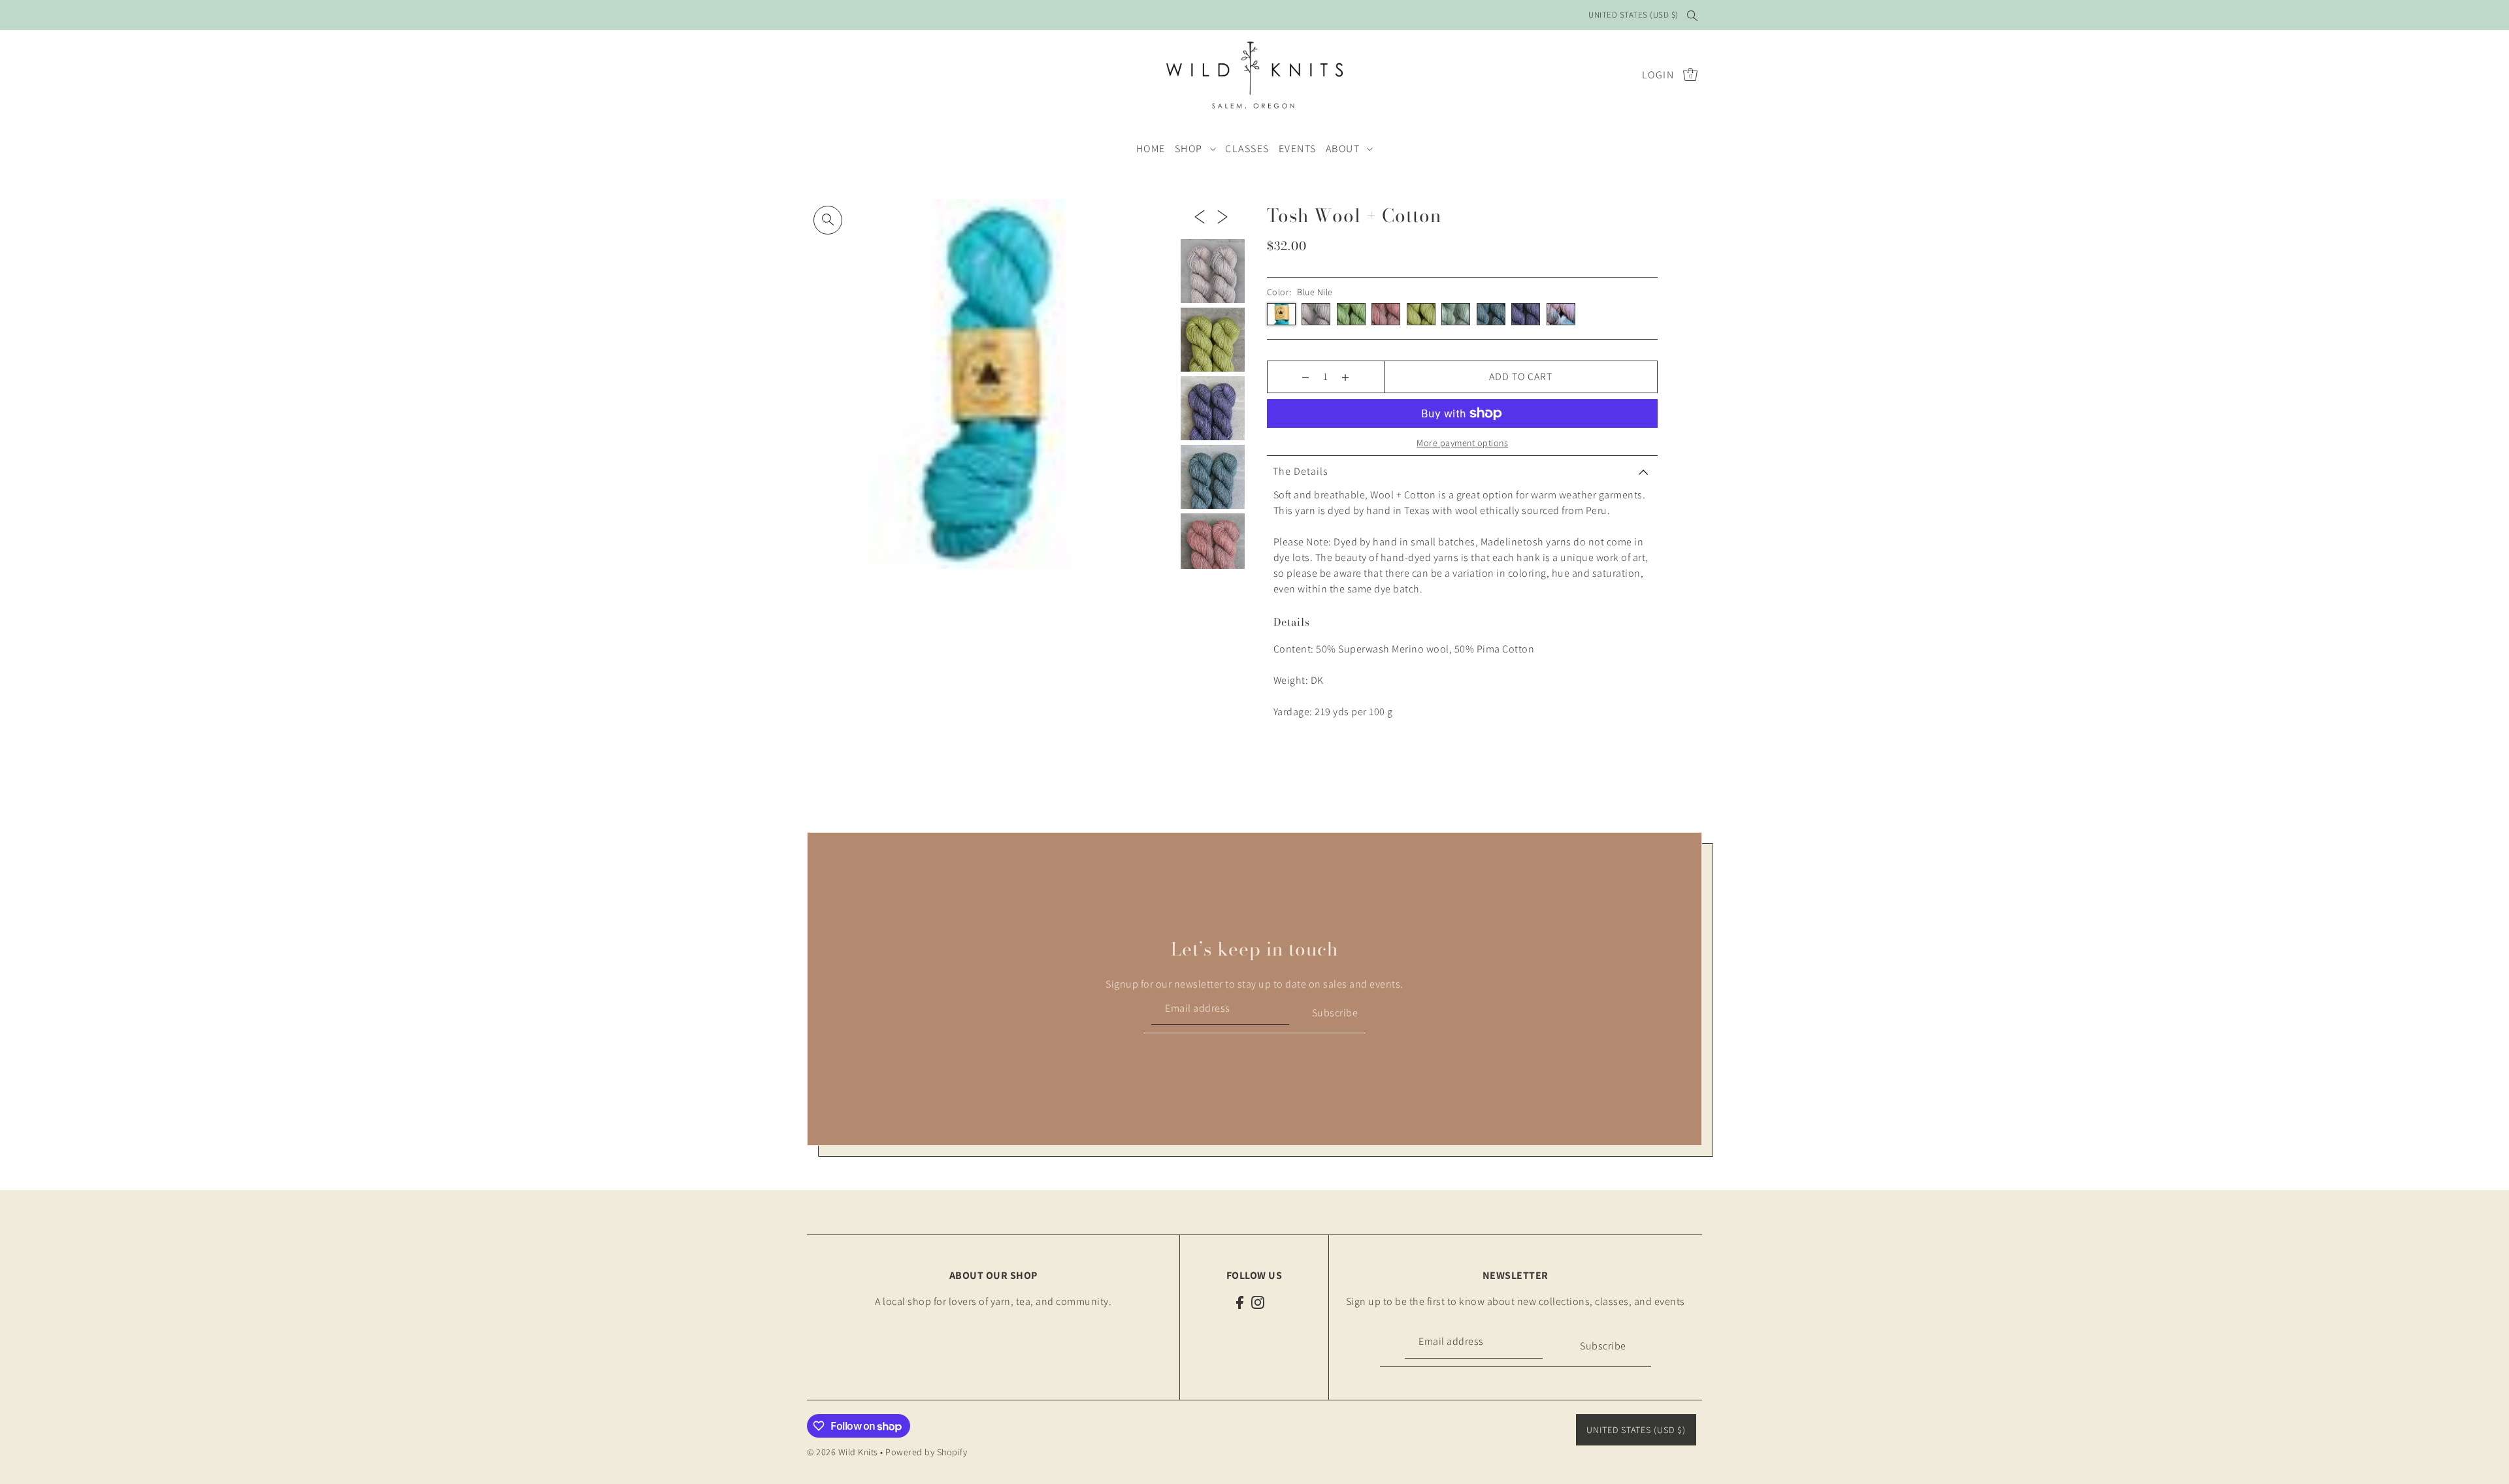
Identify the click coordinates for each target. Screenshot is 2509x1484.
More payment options (1462, 443)
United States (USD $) (1633, 15)
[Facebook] (1240, 1302)
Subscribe (1335, 1013)
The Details (1301, 471)
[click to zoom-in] (828, 220)
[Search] (1692, 15)
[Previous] (1200, 216)
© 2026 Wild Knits (843, 1452)
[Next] (1222, 216)
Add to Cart (1521, 377)
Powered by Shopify (926, 1452)
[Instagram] (1258, 1302)
